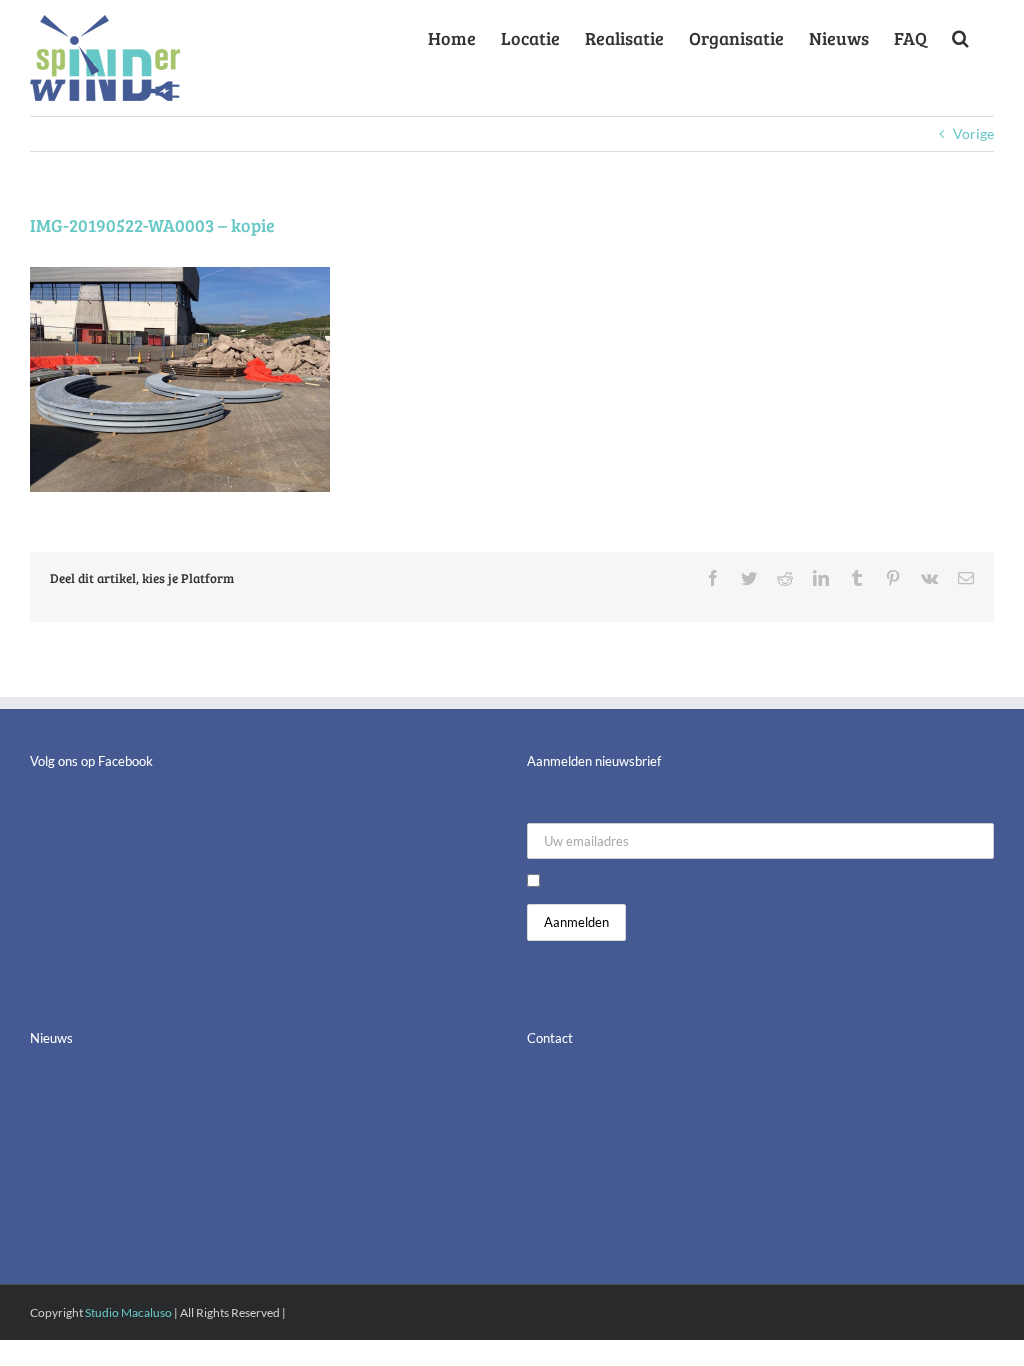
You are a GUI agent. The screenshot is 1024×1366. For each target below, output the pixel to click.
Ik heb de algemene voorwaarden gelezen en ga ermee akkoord (742, 881)
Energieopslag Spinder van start (139, 1088)
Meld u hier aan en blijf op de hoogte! (642, 808)
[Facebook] (38, 811)
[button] (960, 34)
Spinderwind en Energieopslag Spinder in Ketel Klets (204, 1132)
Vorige (973, 133)
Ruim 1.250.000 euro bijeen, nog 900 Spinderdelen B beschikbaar (243, 1177)
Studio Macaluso (128, 1312)
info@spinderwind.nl (639, 1231)
